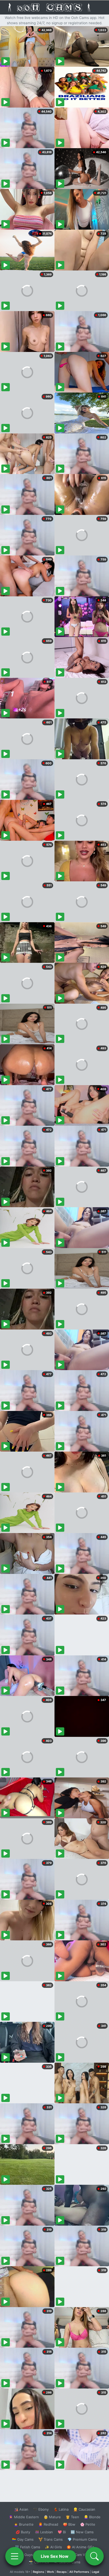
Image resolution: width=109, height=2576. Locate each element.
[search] (94, 2556)
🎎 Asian (21, 2509)
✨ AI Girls (53, 2547)
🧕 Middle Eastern (24, 2517)
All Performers (79, 2572)
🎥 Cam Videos (82, 2555)
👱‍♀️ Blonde (92, 2517)
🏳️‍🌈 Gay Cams (23, 2539)
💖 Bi (62, 2532)
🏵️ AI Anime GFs (80, 2547)
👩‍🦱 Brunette (24, 2524)
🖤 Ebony (41, 2509)
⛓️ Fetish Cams (28, 2547)
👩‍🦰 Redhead (48, 2524)
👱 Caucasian (84, 2509)
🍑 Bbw (69, 2524)
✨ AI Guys (24, 2555)
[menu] (15, 2556)
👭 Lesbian (44, 2532)
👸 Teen (72, 2517)
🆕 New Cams (82, 2532)
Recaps (62, 2572)
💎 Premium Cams (82, 2539)
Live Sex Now (55, 2556)
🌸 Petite (88, 2524)
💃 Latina (61, 2509)
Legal (96, 2572)
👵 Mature (52, 2517)
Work (50, 2572)
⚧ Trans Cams (51, 2539)
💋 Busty (23, 2532)
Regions (38, 2572)
